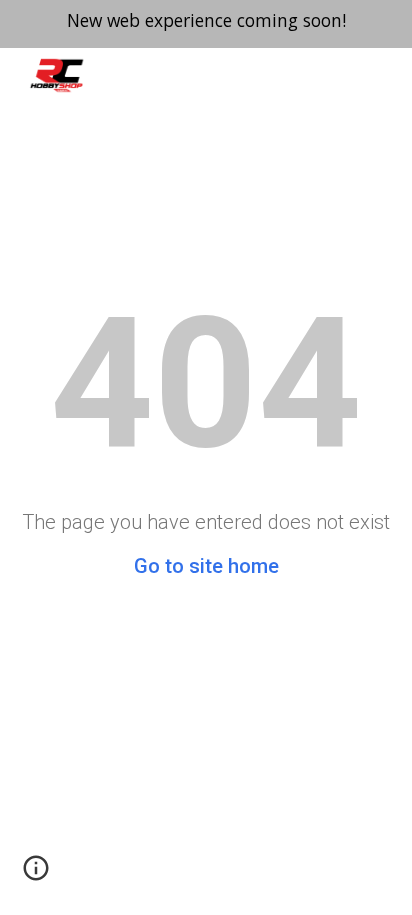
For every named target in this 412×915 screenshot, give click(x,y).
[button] (36, 875)
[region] (206, 24)
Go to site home (206, 566)
